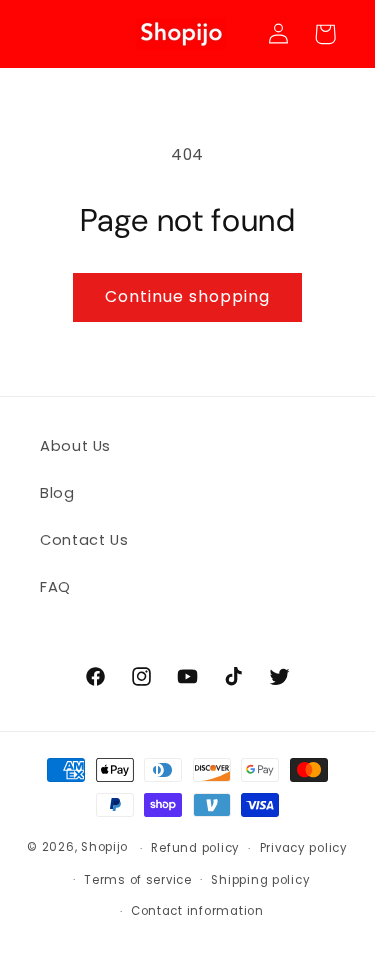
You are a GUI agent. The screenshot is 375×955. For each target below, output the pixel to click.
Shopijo (104, 848)
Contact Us (84, 540)
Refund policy (195, 848)
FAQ (55, 587)
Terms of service (138, 880)
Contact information (197, 911)
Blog (57, 493)
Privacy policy (304, 848)
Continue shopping (188, 296)
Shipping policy (260, 880)
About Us (75, 446)
